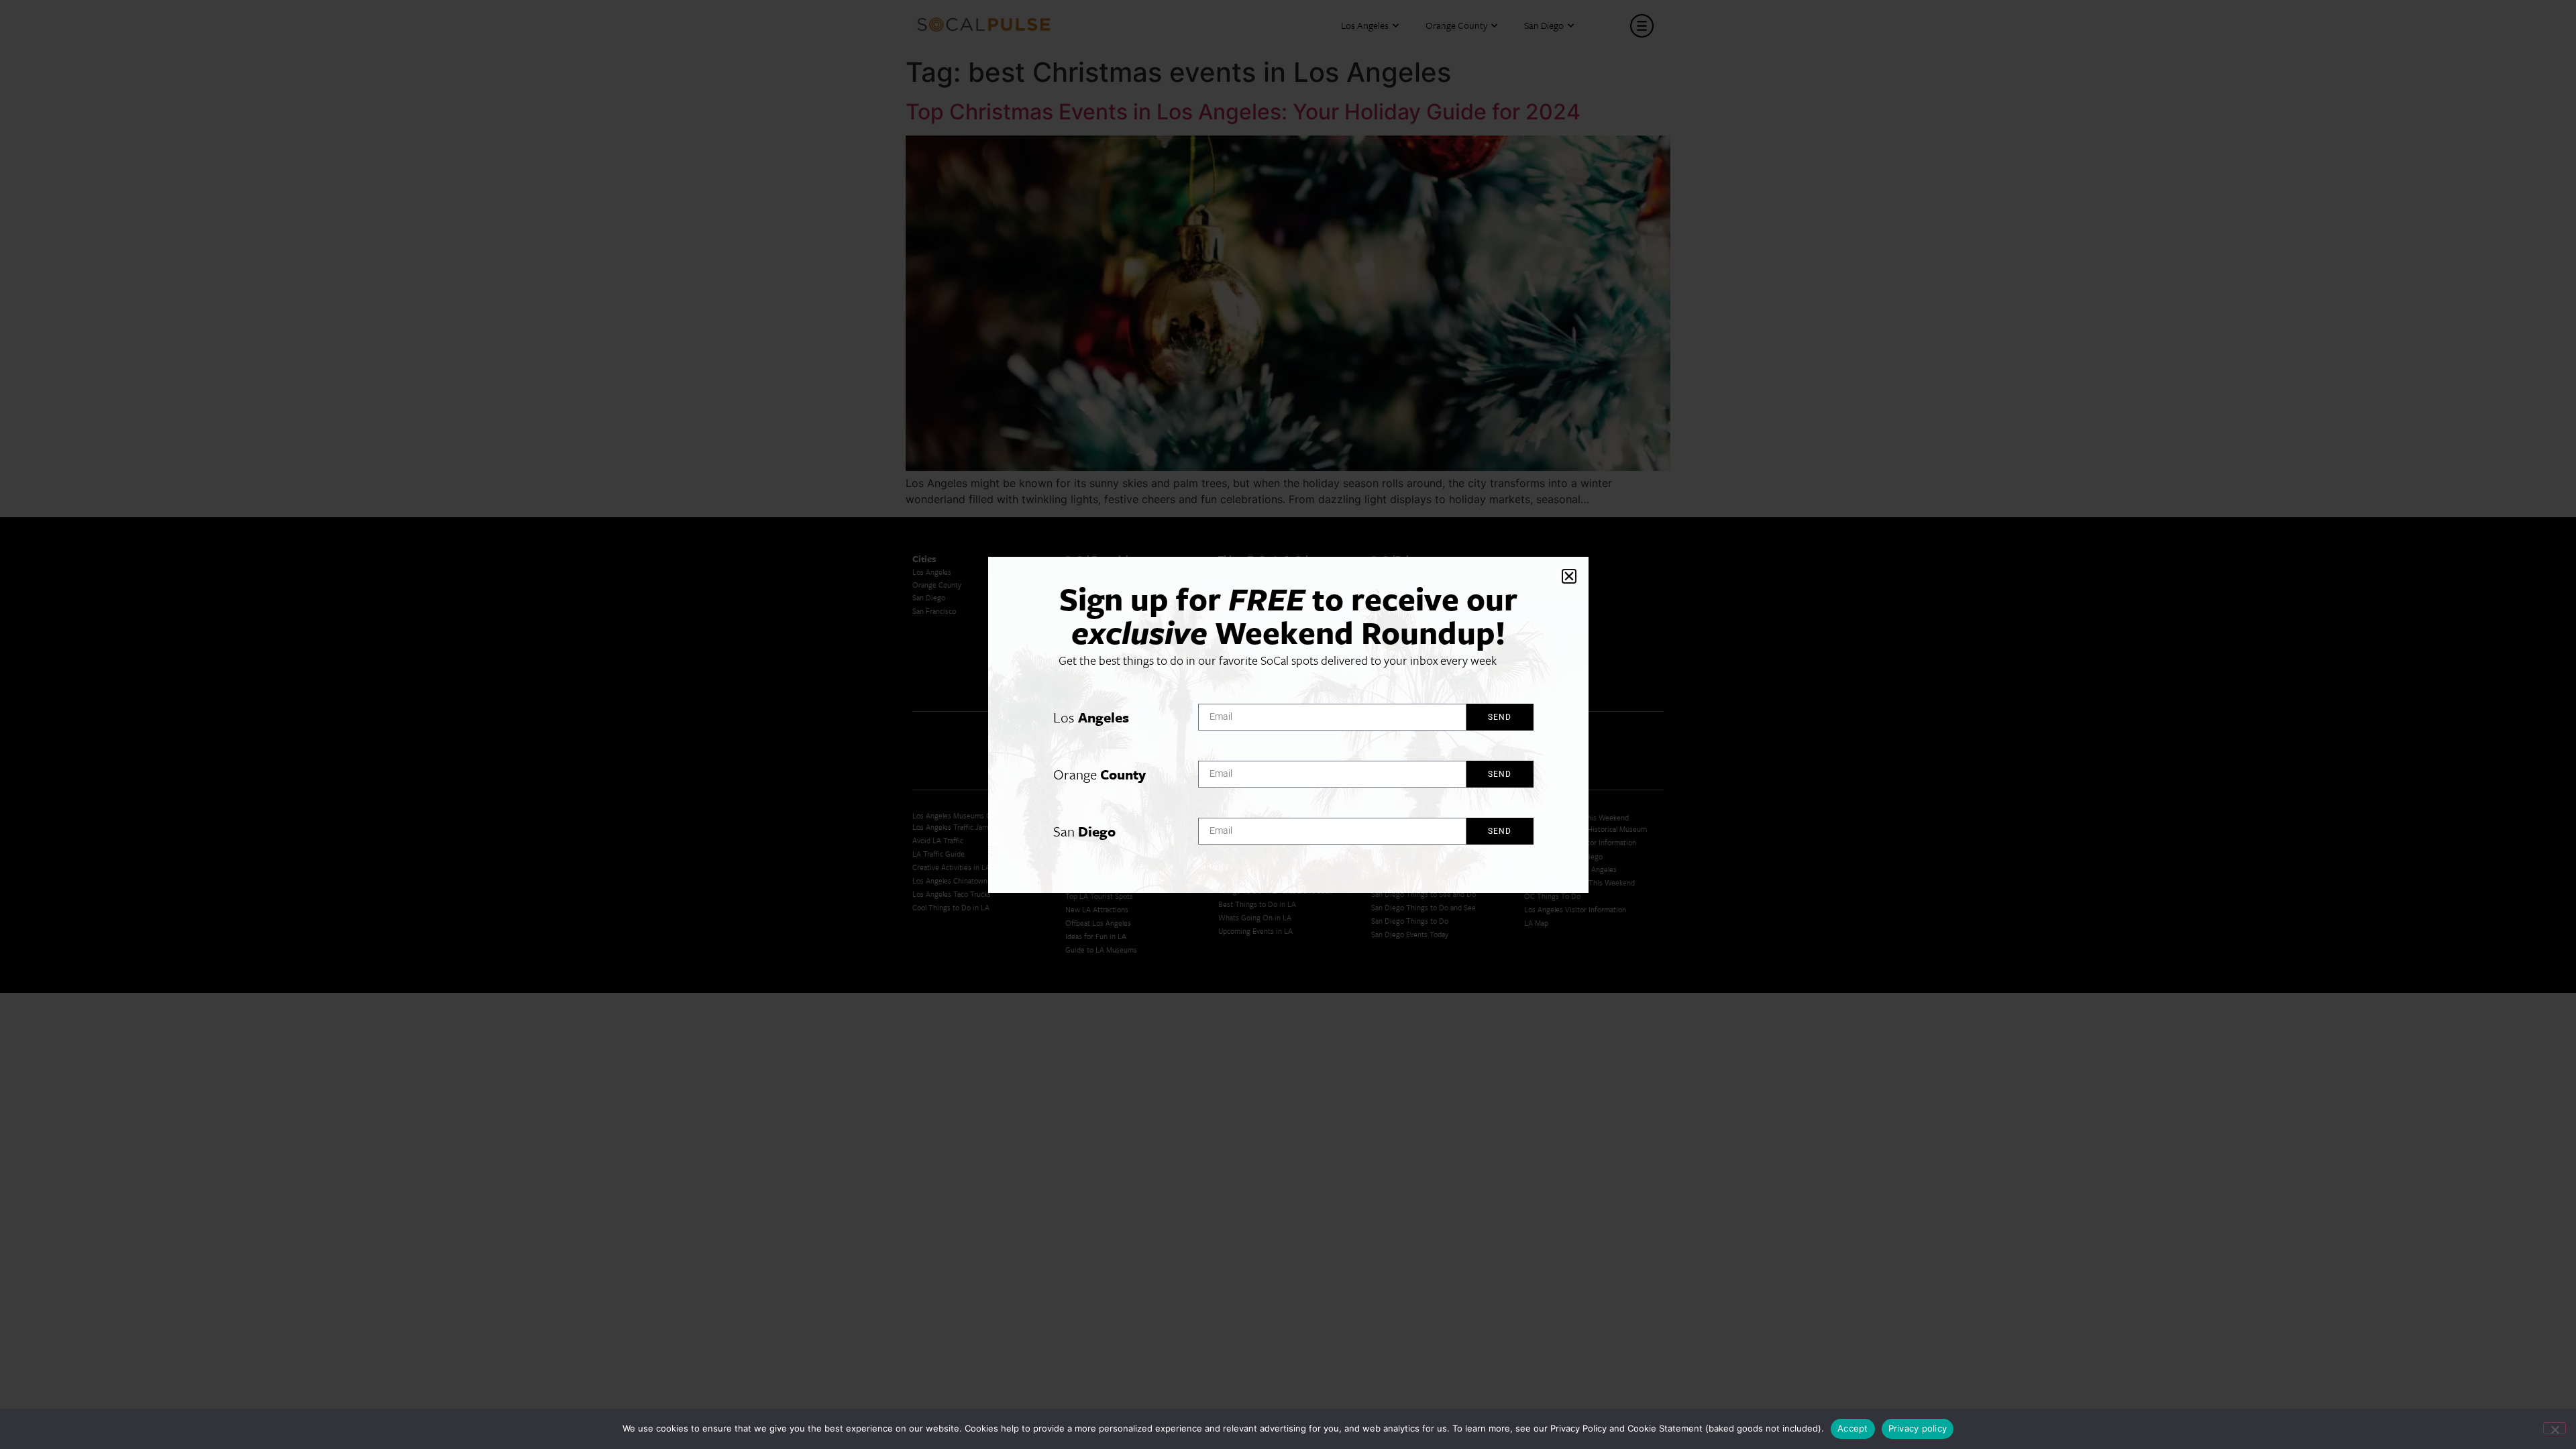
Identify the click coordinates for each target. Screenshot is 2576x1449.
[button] (1569, 576)
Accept (1853, 1428)
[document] (1288, 724)
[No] (2555, 1428)
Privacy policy (1918, 1428)
